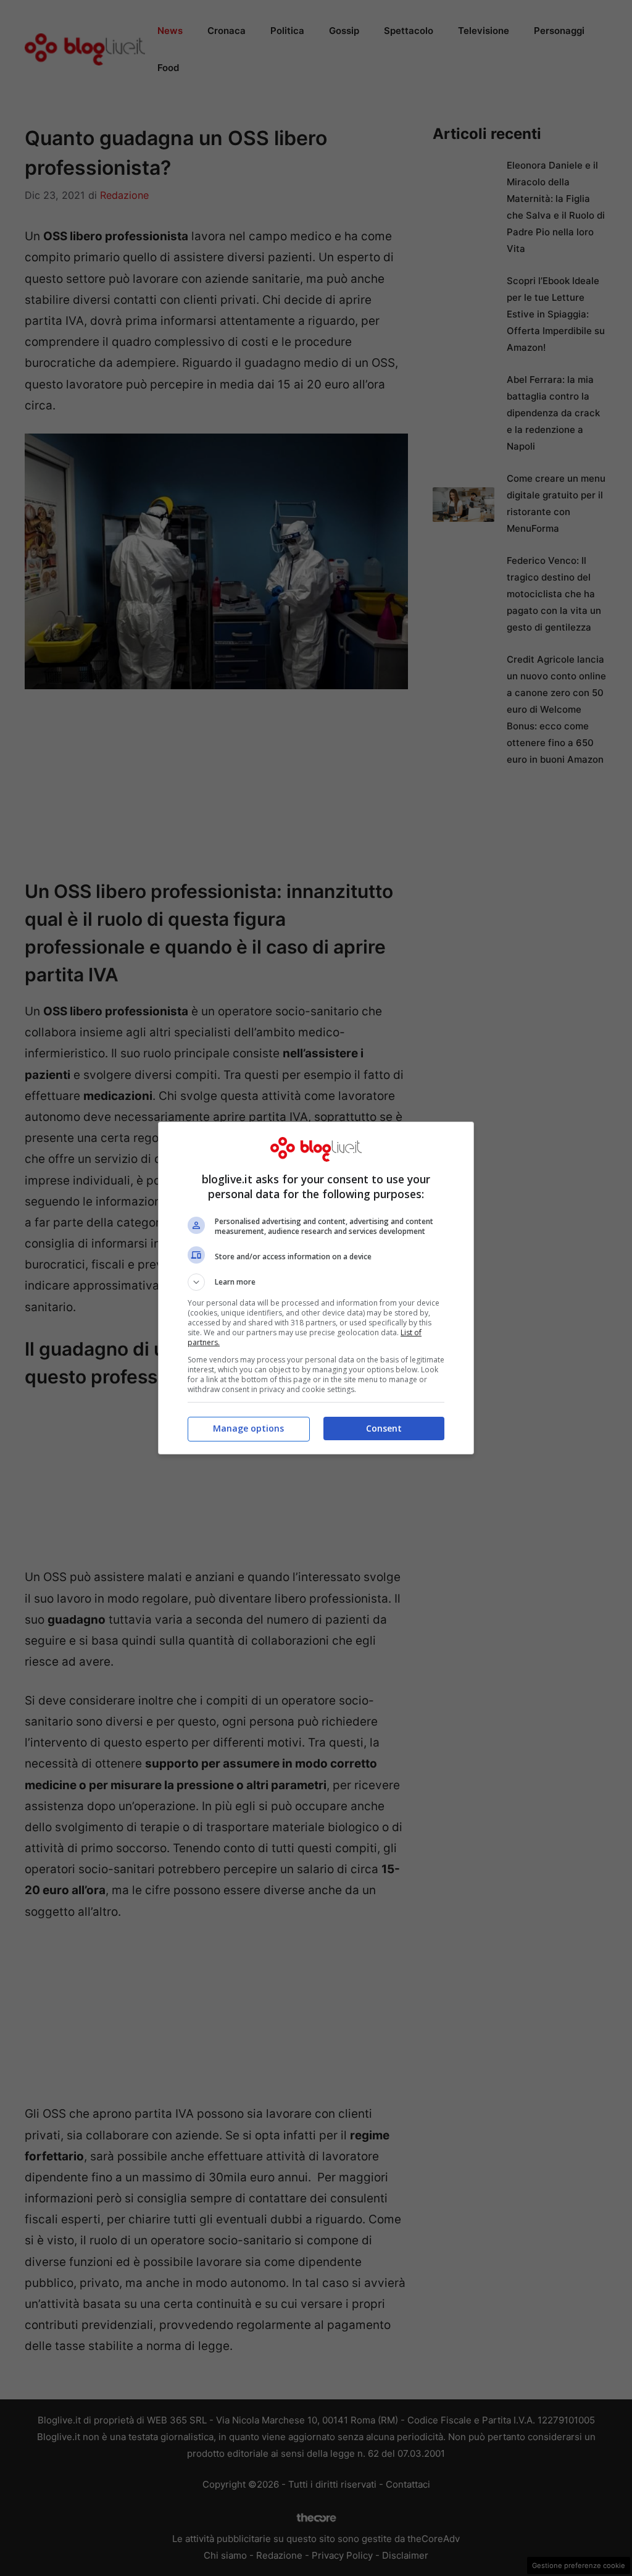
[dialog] (316, 1288)
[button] (316, 1282)
